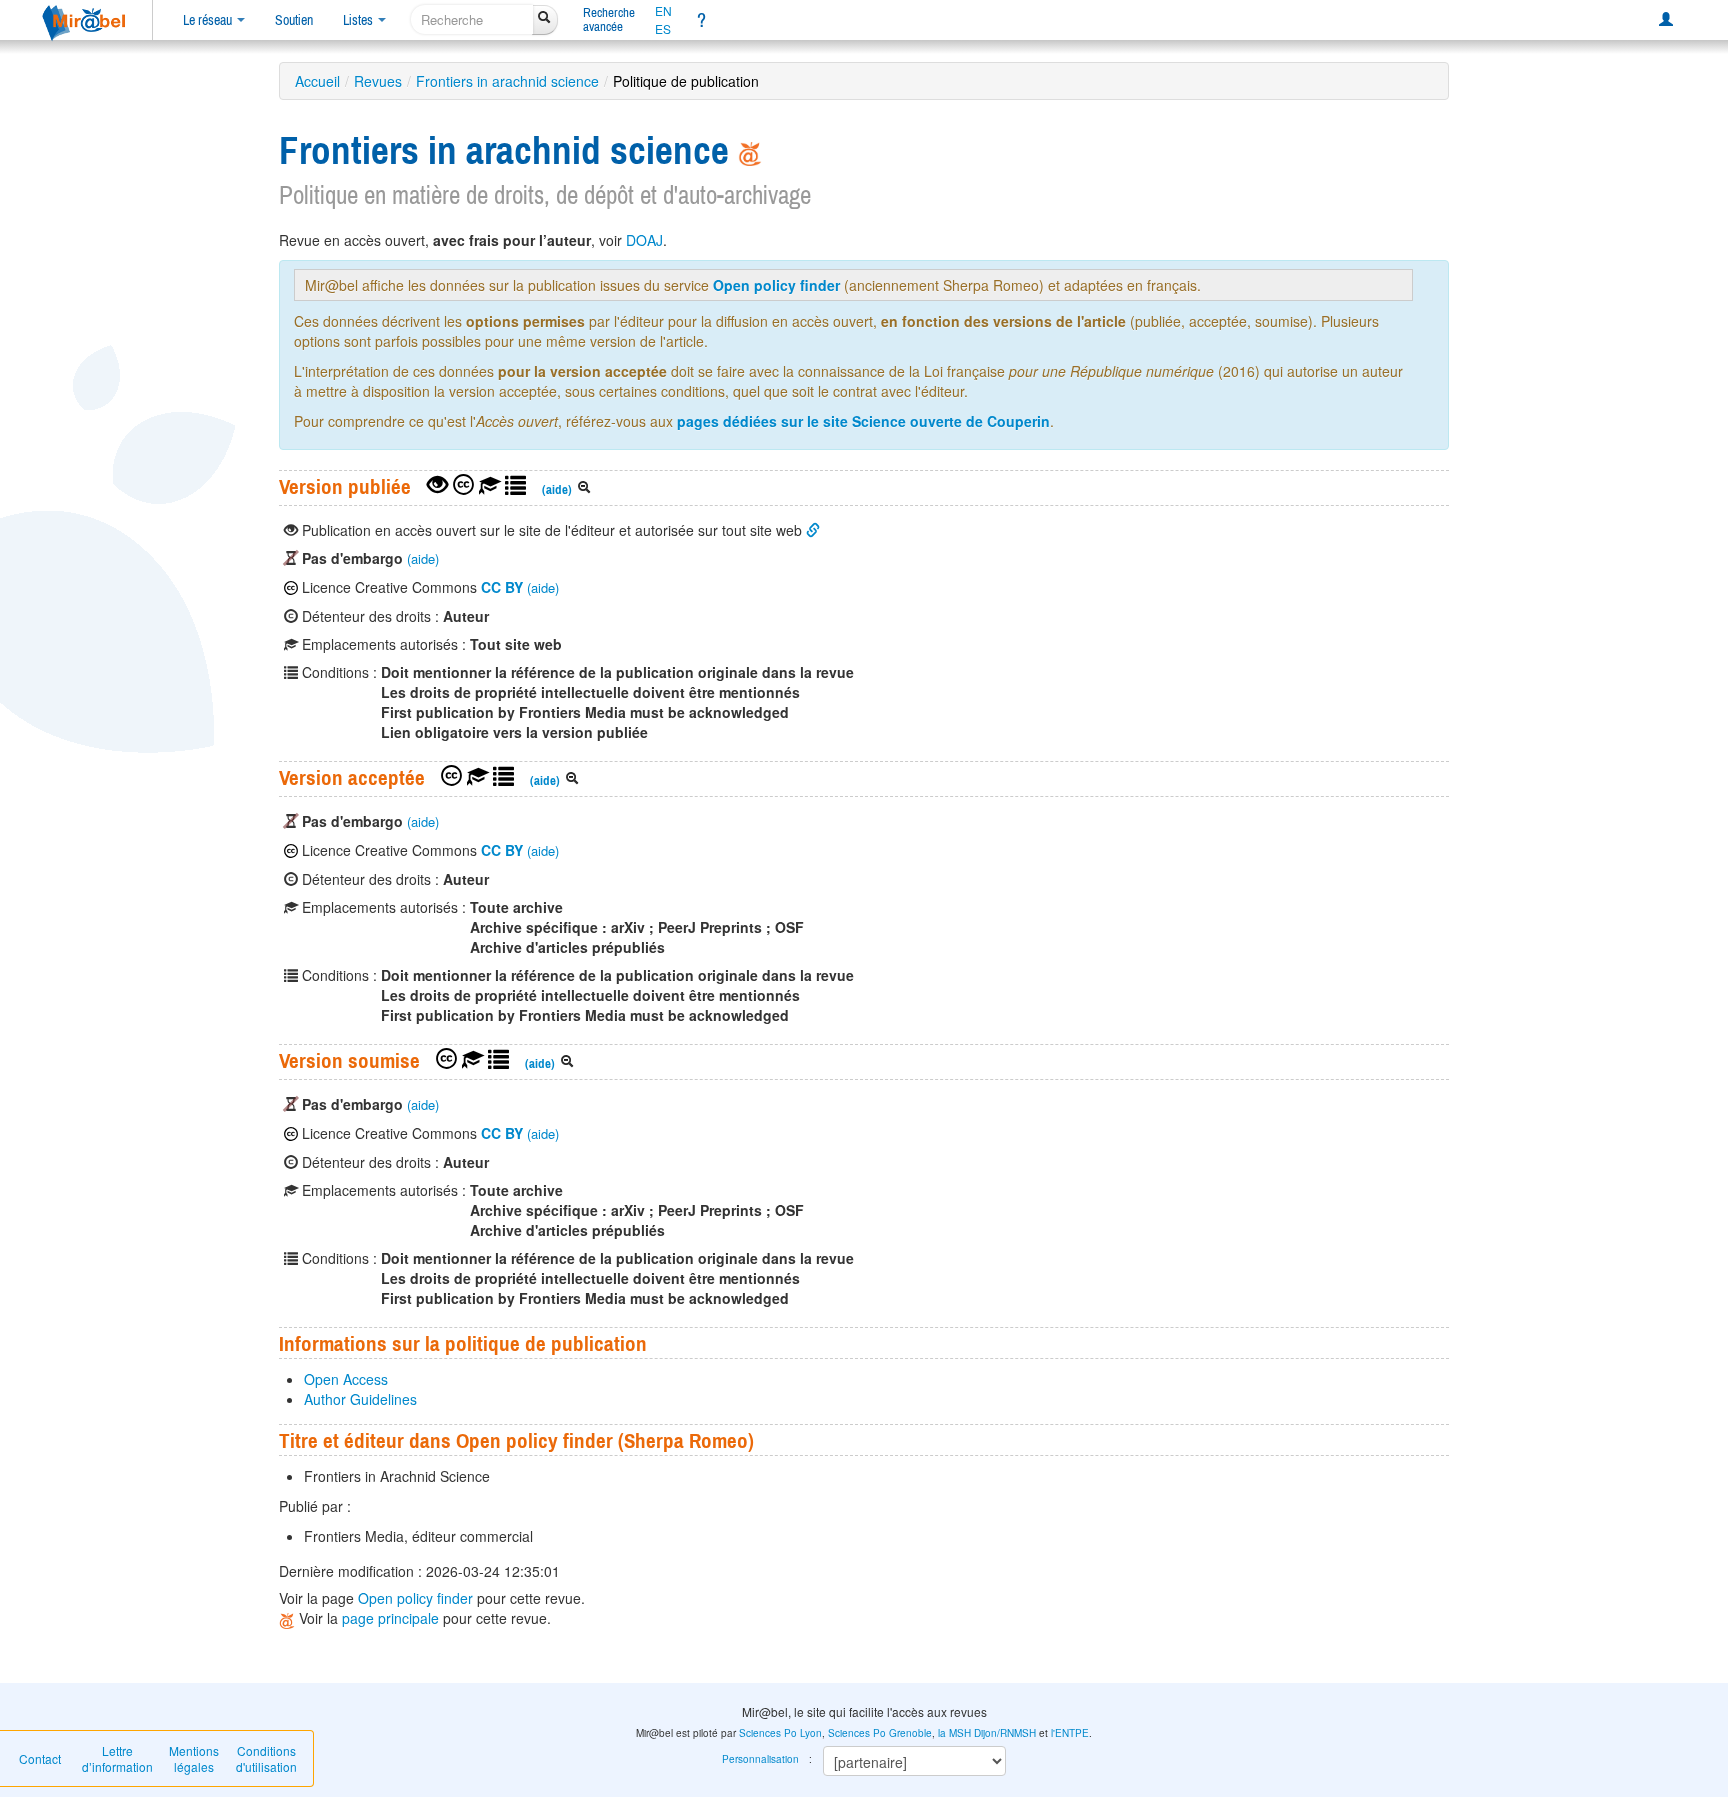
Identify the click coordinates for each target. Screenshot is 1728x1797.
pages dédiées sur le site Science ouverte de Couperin (863, 421)
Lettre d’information (117, 1758)
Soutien (294, 20)
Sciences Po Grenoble (880, 1733)
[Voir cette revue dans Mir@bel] (289, 1618)
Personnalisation (760, 1759)
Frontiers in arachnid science (507, 81)
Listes (359, 20)
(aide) (557, 489)
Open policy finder (776, 285)
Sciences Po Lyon (780, 1733)
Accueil (317, 81)
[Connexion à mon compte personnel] (1666, 20)
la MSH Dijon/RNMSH (987, 1733)
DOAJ (644, 240)
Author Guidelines (360, 1399)
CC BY (502, 587)
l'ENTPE (1070, 1733)
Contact (40, 1758)
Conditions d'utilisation (266, 1758)
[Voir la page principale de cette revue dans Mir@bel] (750, 150)
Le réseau (209, 20)
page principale (390, 1618)
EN (663, 11)
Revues (378, 81)
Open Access (346, 1379)
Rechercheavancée (609, 19)
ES (663, 29)
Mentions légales (194, 1758)
